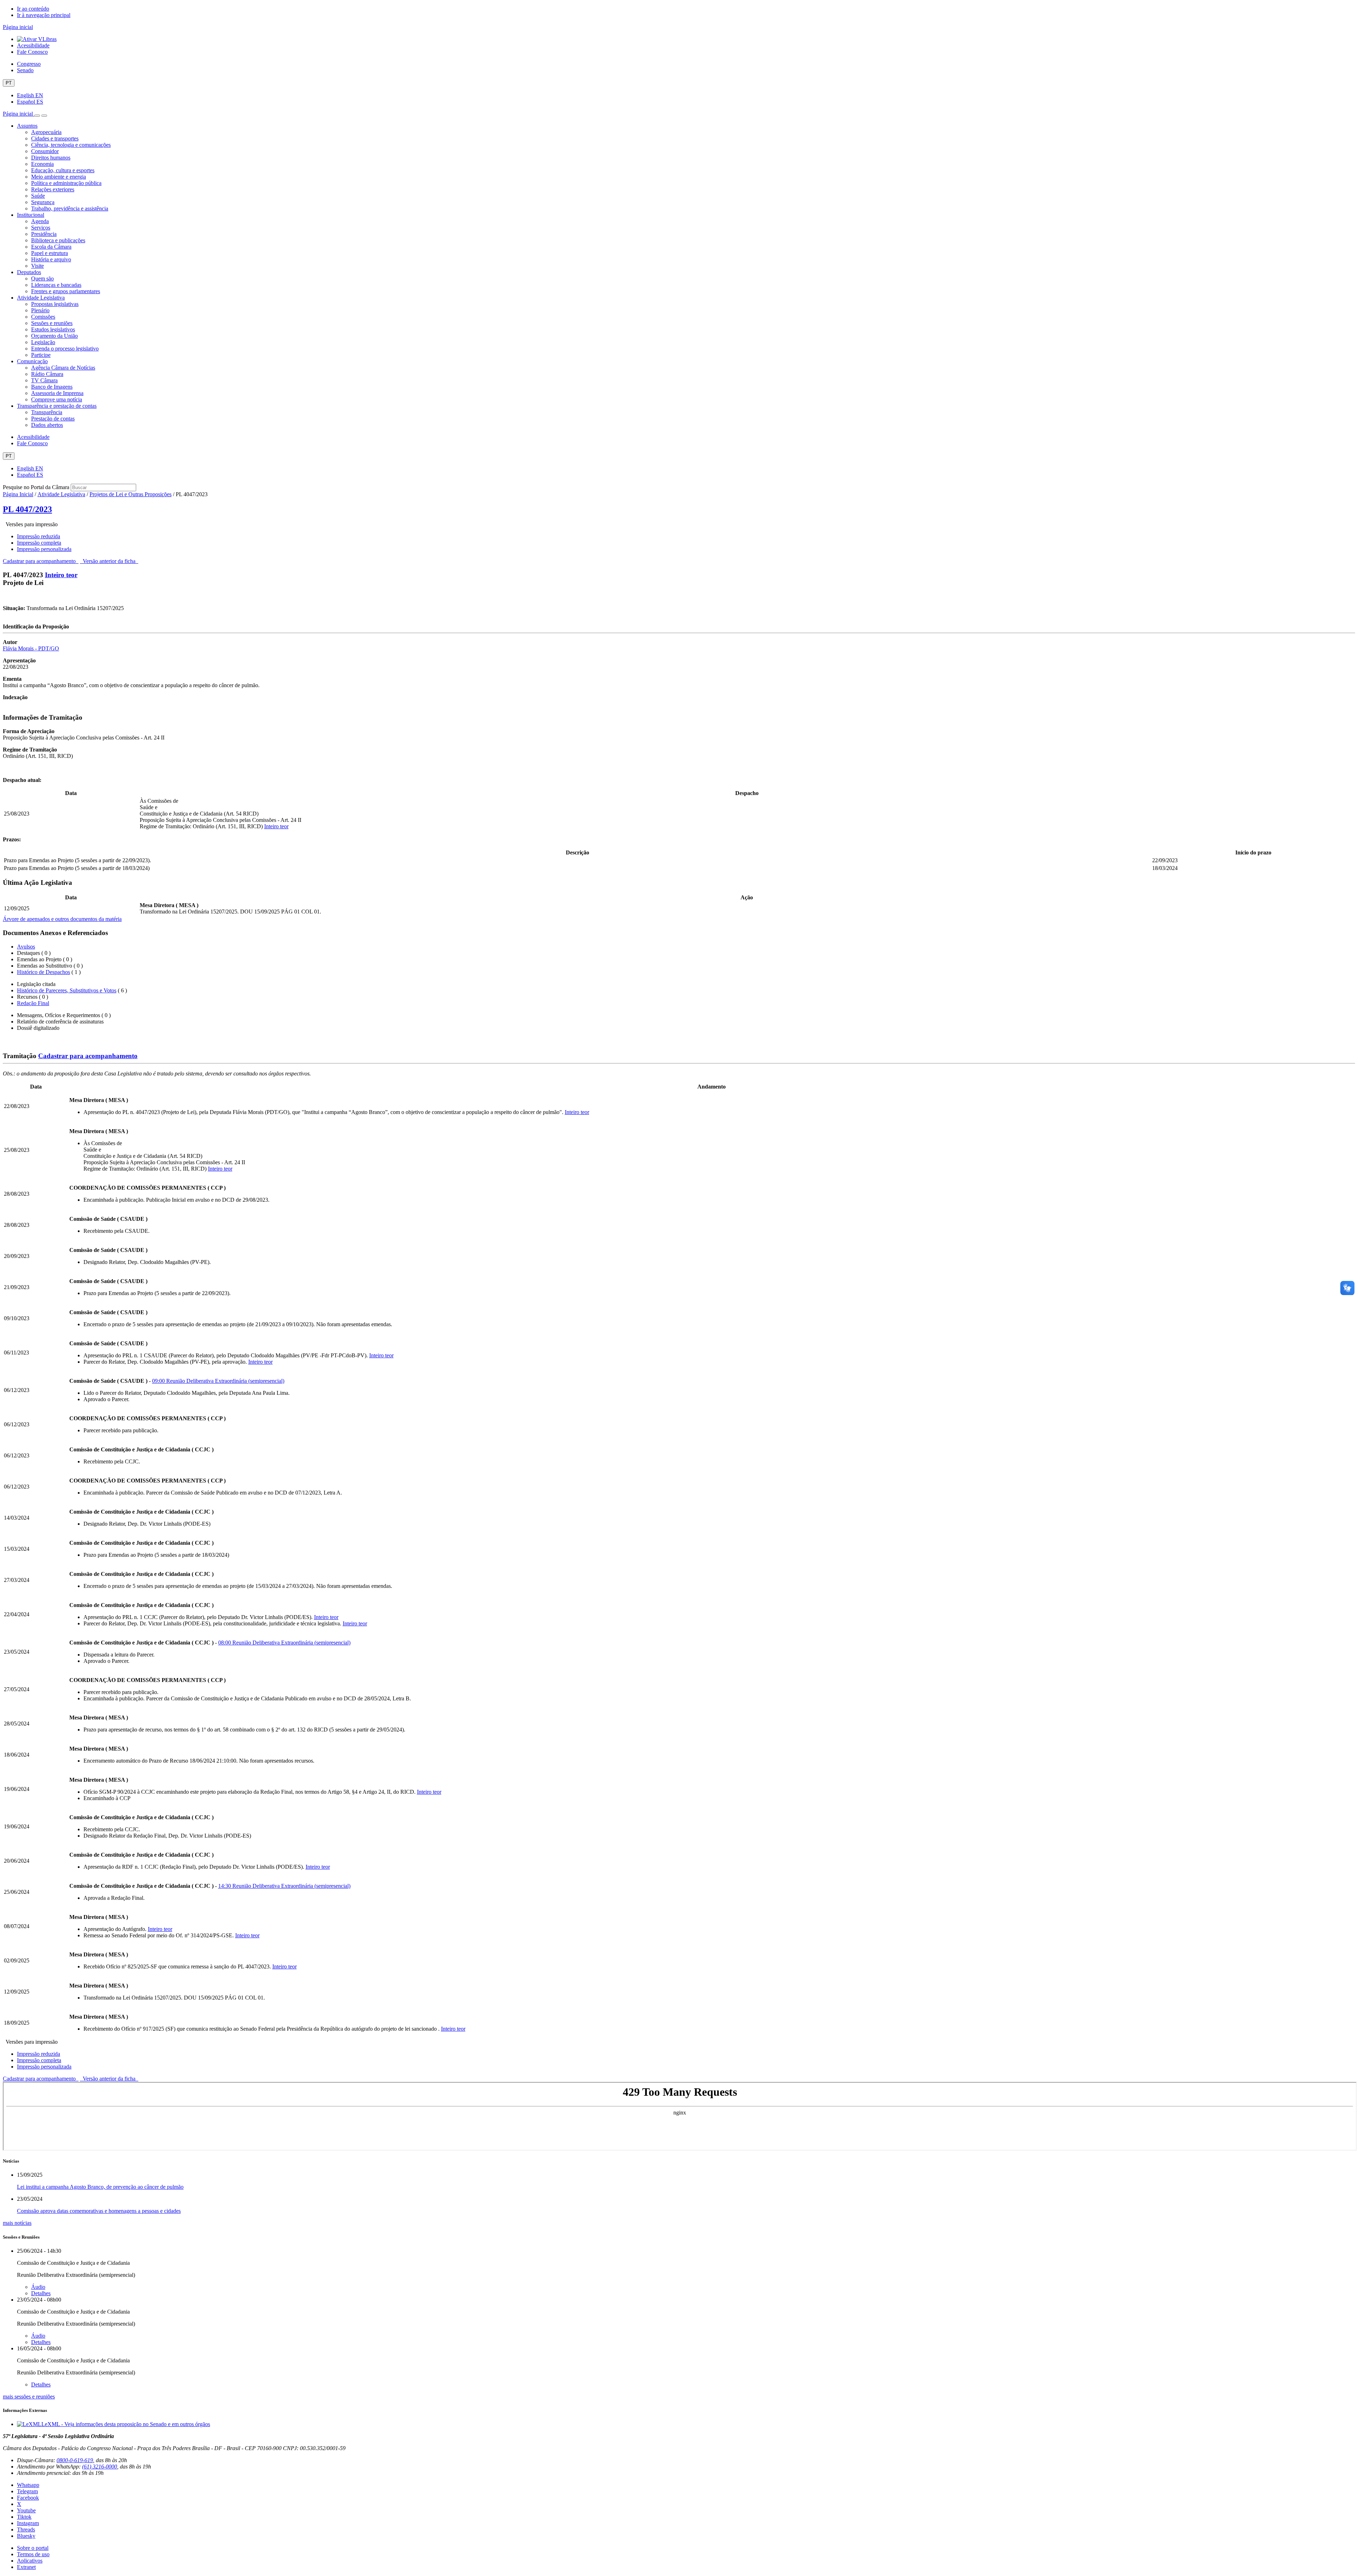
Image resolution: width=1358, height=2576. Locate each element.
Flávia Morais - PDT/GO (31, 648)
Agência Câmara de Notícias (63, 368)
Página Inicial (18, 494)
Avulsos (26, 947)
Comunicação (32, 361)
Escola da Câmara (51, 247)
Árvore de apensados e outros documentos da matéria (62, 919)
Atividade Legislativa (41, 298)
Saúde (38, 196)
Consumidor (45, 151)
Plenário (40, 310)
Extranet (26, 2567)
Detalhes (41, 2293)
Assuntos (27, 126)
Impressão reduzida (39, 536)
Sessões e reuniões (52, 323)
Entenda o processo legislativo (65, 349)
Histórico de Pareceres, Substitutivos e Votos (67, 990)
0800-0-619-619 (75, 2460)
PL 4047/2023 (27, 509)
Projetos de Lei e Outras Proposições (130, 494)
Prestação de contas (53, 419)
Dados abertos (47, 425)
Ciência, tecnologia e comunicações (71, 145)
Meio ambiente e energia (59, 177)
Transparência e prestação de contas (57, 406)
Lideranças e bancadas (56, 285)
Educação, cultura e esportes (63, 170)
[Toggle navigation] (37, 116)
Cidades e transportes (55, 138)
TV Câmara (44, 380)
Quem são (42, 279)
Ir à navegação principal (44, 15)
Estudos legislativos (53, 329)
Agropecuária (46, 132)
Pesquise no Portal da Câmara (36, 487)
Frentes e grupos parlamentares (66, 291)
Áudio (38, 2287)
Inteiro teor (61, 575)
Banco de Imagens (52, 387)
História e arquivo (51, 259)
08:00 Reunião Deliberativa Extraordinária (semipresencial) (284, 1643)
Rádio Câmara (47, 374)
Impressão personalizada (44, 549)
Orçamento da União (54, 336)
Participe (41, 355)
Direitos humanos (51, 158)
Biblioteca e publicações (58, 240)
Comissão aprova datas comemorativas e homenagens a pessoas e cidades (99, 2211)
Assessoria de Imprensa (57, 393)
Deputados (29, 272)
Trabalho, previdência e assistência (70, 208)
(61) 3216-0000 (100, 2467)
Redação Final (33, 1003)
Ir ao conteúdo (33, 9)
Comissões (43, 317)
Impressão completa (39, 543)
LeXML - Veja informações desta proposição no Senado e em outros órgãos (126, 2424)
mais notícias (17, 2223)
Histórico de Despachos (43, 972)
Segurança (43, 202)
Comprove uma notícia (57, 399)
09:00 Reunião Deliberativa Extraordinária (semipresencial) (218, 1381)
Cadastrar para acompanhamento (41, 561)
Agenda (40, 221)
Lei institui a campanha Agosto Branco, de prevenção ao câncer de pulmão (100, 2187)
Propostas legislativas (55, 304)
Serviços (41, 228)
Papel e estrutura (50, 253)
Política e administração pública (66, 183)
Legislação (43, 342)
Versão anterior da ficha (109, 561)
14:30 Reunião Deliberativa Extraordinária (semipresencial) (284, 1886)
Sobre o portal (33, 2548)
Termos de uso (33, 2554)
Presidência (44, 234)
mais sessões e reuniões (29, 2397)
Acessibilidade (33, 45)
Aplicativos (30, 2561)
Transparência (47, 412)
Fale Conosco (32, 52)
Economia (42, 164)
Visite (37, 266)
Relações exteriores (53, 189)
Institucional (31, 215)
